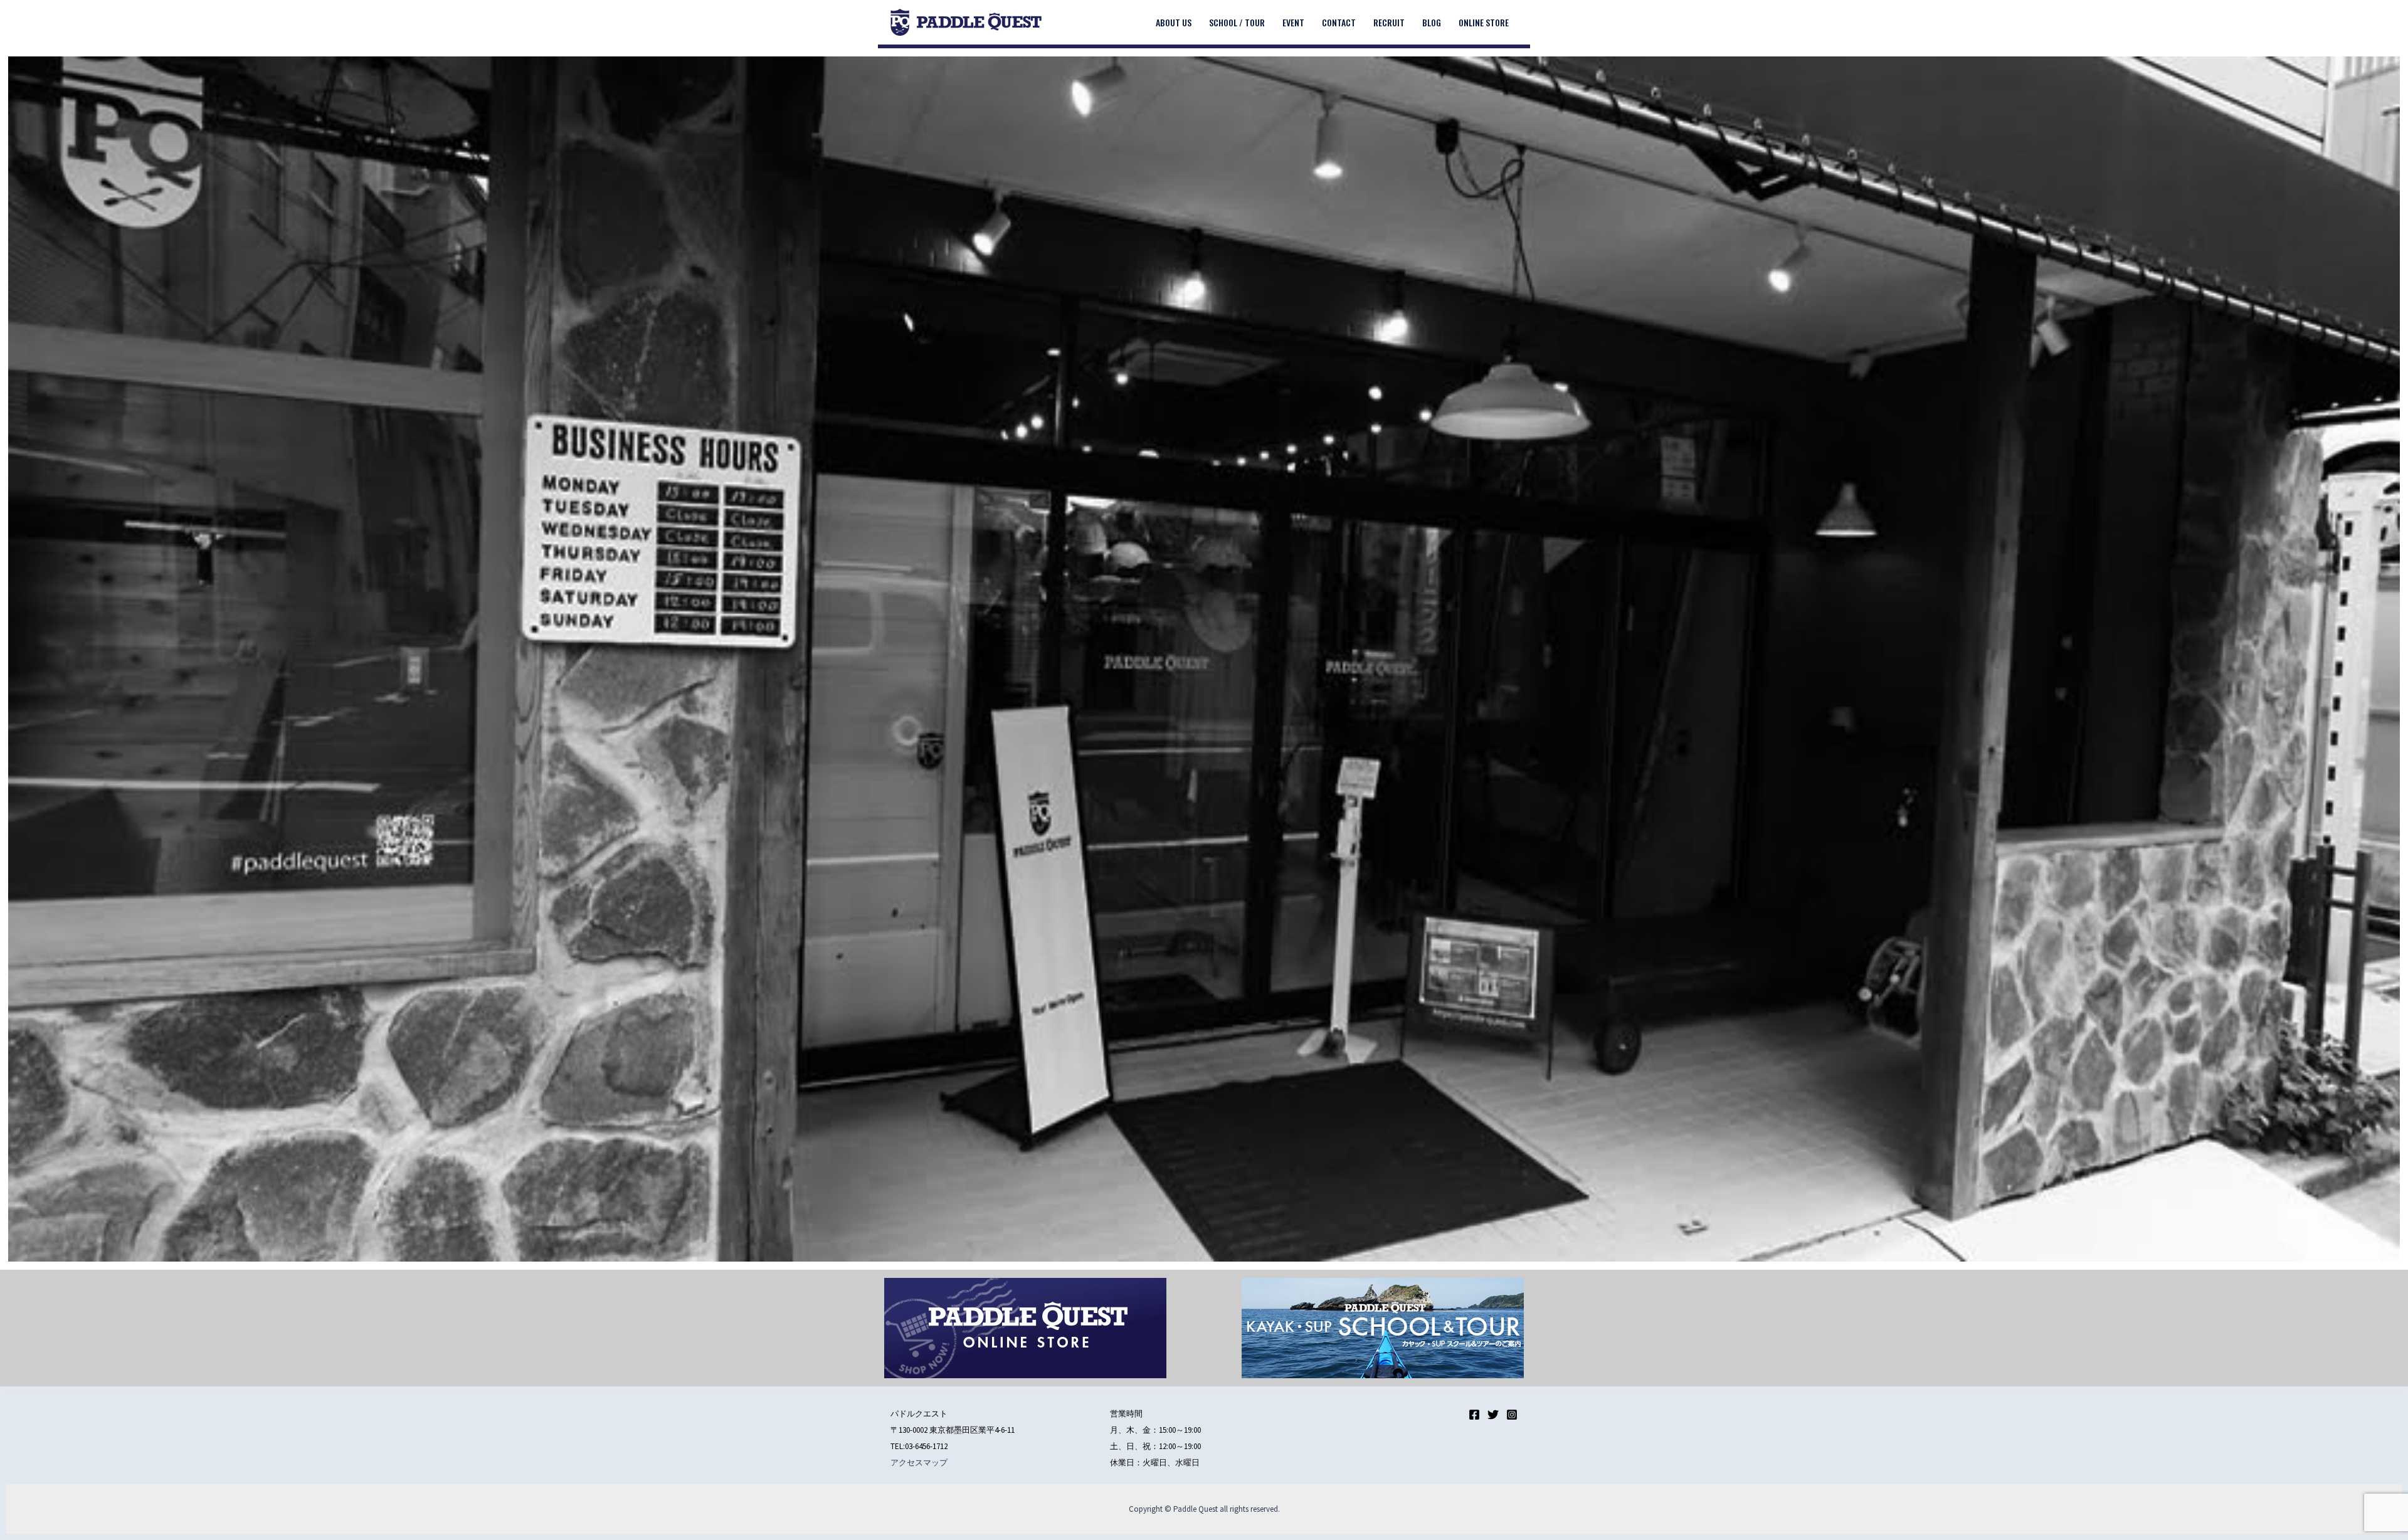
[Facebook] (1474, 1415)
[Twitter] (1493, 1415)
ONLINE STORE (1484, 22)
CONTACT (1339, 22)
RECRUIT (1389, 22)
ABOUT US (1174, 22)
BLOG (1432, 22)
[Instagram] (1512, 1415)
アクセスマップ (919, 1463)
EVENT (1293, 22)
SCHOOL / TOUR (1237, 22)
